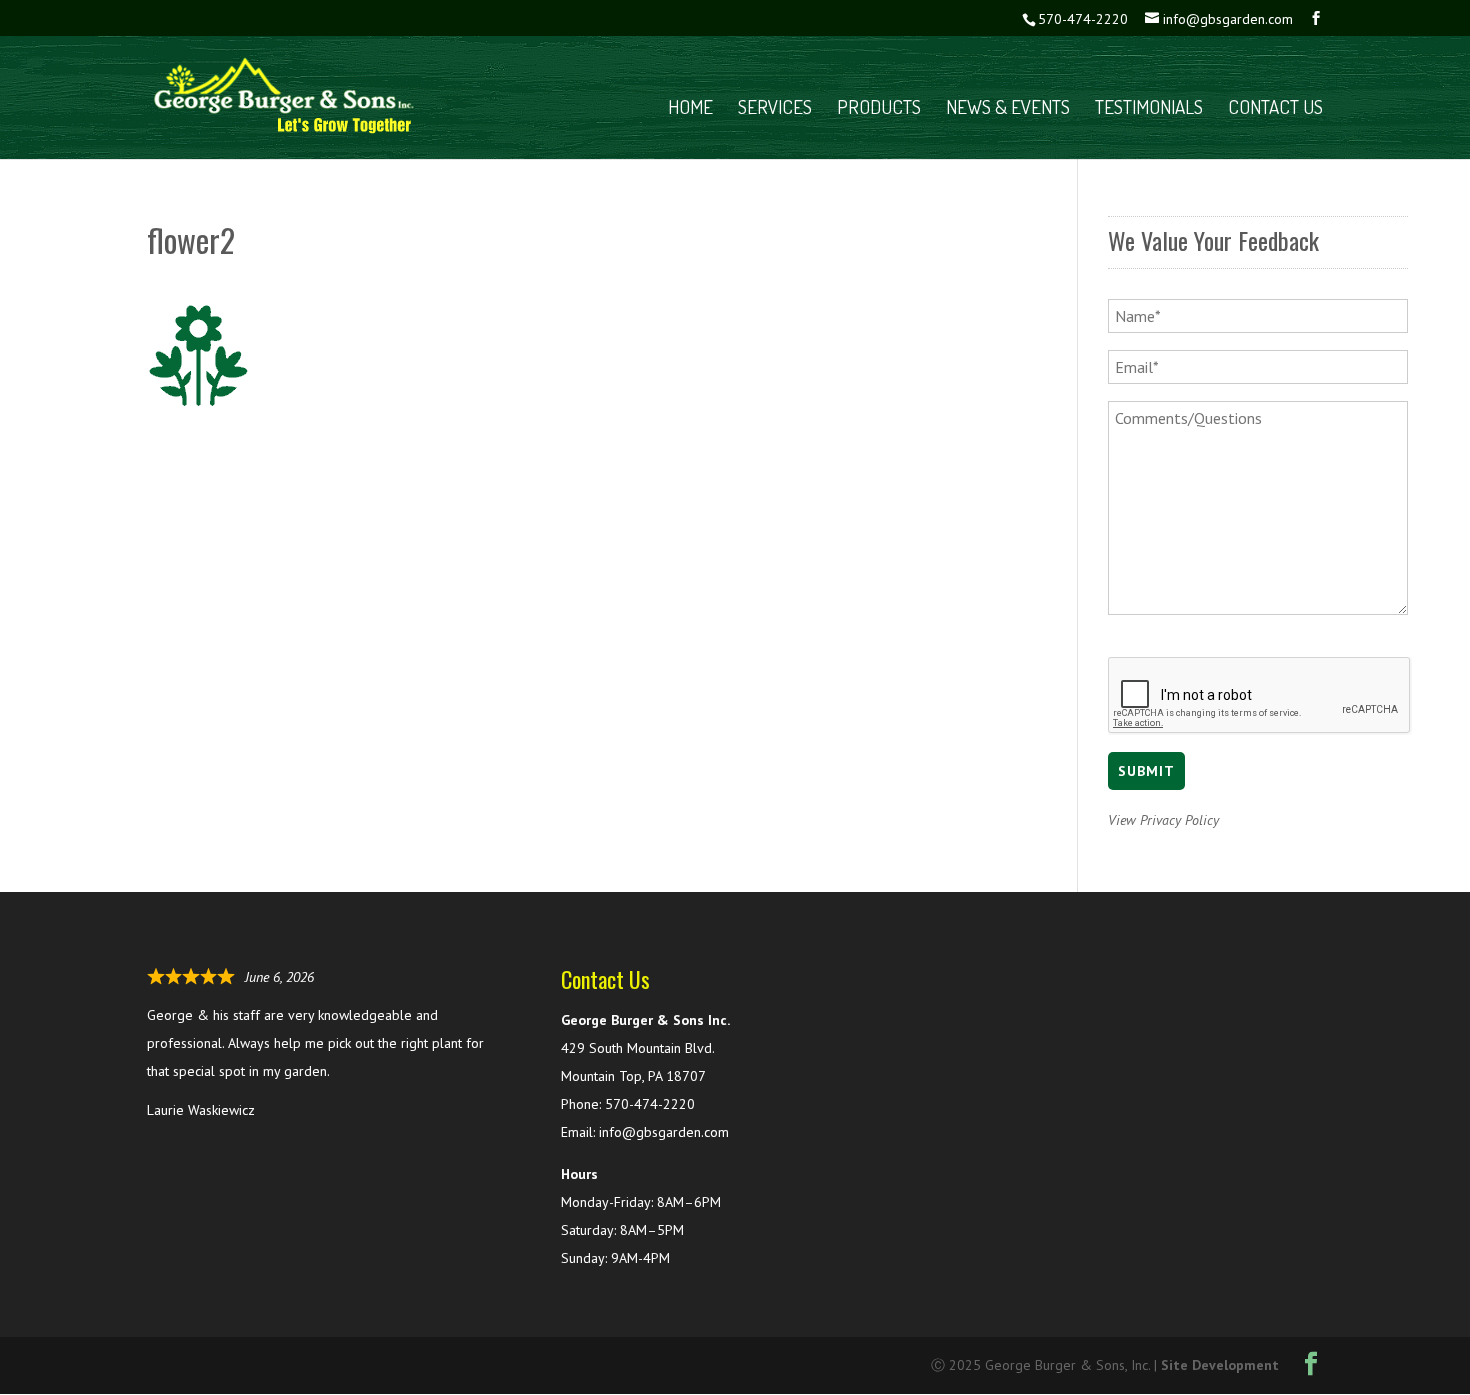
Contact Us (1275, 109)
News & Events (1008, 109)
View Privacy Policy (1163, 820)
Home (690, 109)
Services (775, 109)
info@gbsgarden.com (664, 1132)
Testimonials (1149, 109)
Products (879, 109)
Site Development (1220, 1365)
